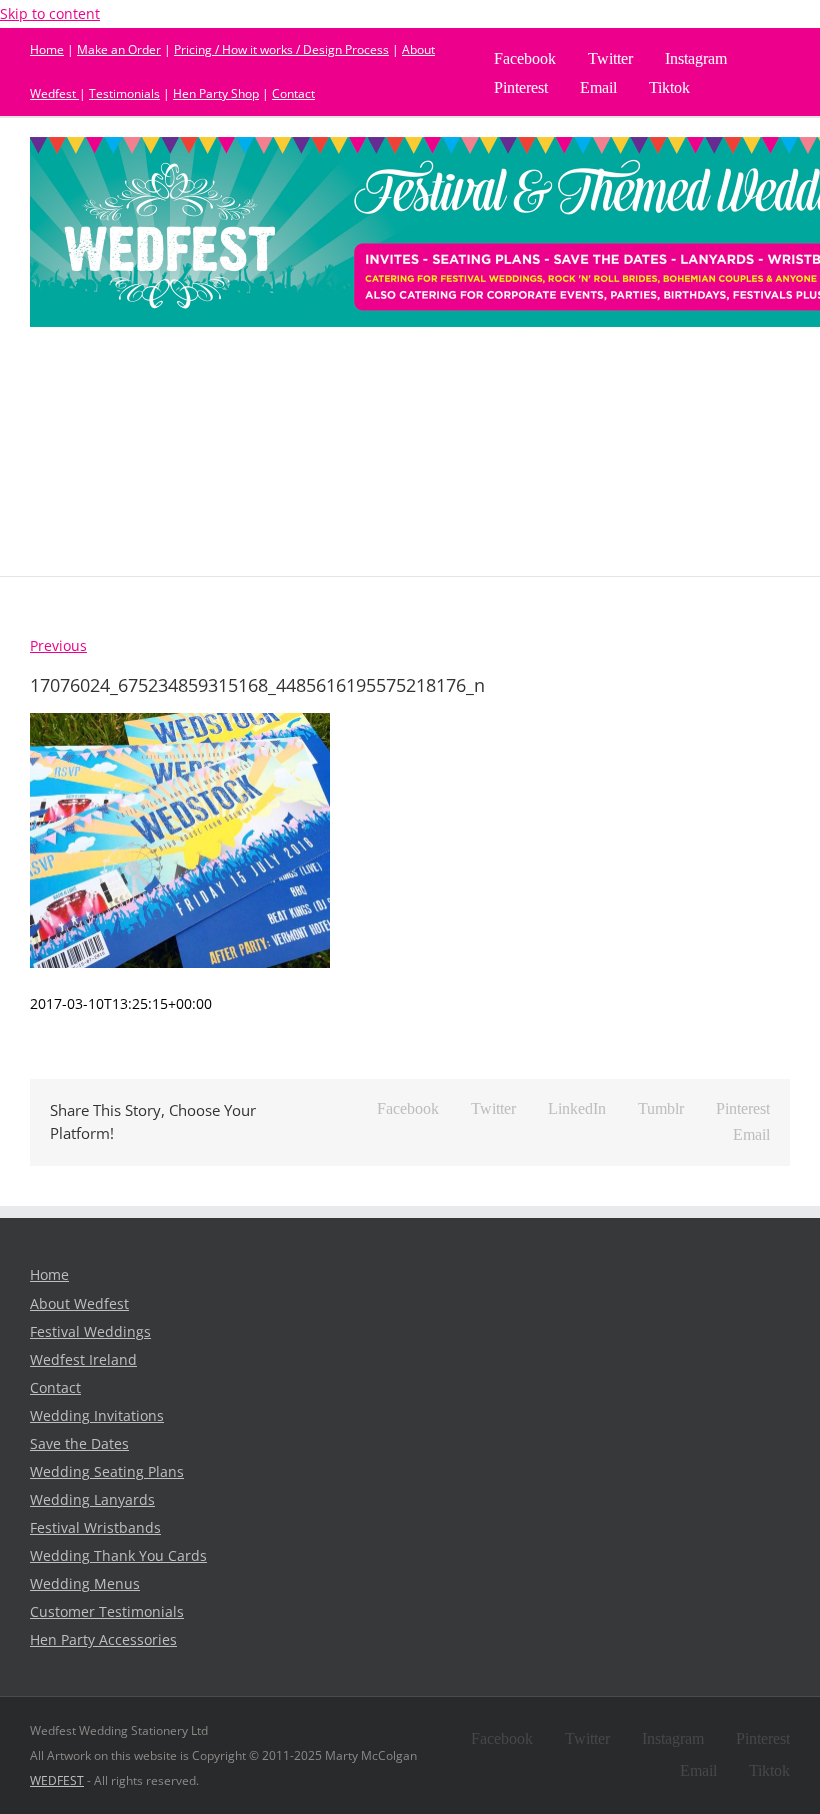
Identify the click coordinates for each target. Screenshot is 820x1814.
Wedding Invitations (97, 1416)
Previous (58, 646)
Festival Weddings (90, 1332)
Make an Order (119, 49)
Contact (293, 93)
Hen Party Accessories (103, 1640)
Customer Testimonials (107, 1612)
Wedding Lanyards (92, 1500)
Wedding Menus (85, 1584)
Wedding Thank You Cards (118, 1556)
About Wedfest (79, 1304)
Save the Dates (79, 1444)
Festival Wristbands (95, 1528)
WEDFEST (57, 1780)
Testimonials (124, 93)
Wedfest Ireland (83, 1360)
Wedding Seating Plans (107, 1472)
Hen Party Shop (216, 93)
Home (47, 49)
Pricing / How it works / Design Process (281, 49)
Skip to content (50, 14)
